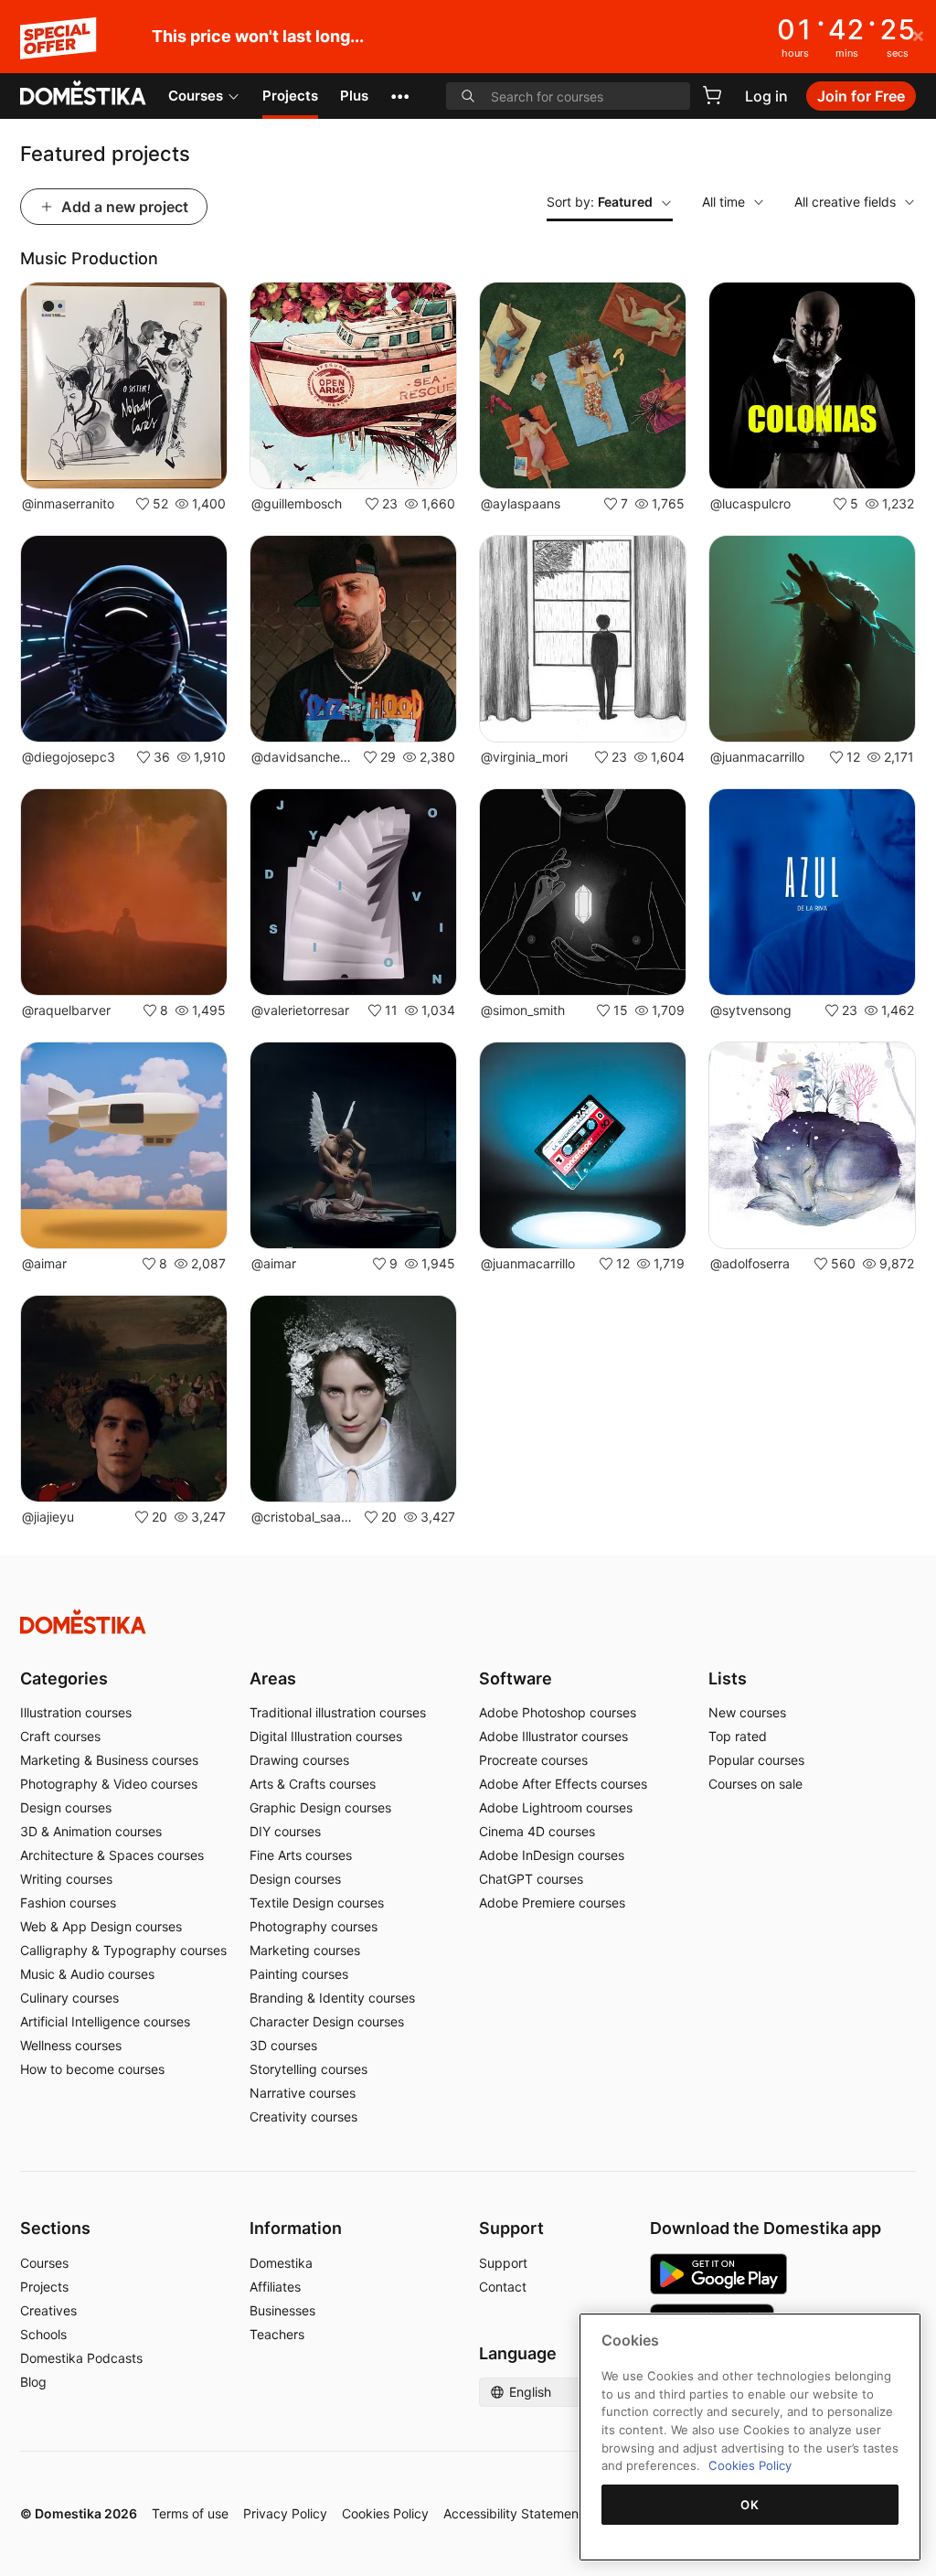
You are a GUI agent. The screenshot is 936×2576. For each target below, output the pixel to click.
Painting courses (299, 1974)
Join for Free (861, 96)
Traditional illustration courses (338, 1712)
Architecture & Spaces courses (112, 1855)
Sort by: (600, 202)
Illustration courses (76, 1712)
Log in (766, 96)
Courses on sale (755, 1784)
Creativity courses (303, 2116)
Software (516, 1678)
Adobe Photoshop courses (558, 1712)
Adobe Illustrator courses (553, 1736)
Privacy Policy (285, 2513)
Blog (33, 2382)
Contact (503, 2287)
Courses (196, 96)
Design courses (66, 1807)
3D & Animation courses (91, 1831)
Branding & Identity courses (332, 1998)
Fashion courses (68, 1903)
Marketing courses (305, 1950)
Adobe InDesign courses (552, 1855)
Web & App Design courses (101, 1926)
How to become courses (92, 2069)
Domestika (281, 2263)
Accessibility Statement (513, 2513)
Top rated (738, 1736)
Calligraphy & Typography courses (123, 1950)
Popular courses (756, 1760)
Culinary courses (69, 1998)
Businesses (282, 2310)
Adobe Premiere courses (552, 1903)
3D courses (283, 2045)
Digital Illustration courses (326, 1736)
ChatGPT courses (531, 1879)
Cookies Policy (385, 2513)
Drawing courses (299, 1760)
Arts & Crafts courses (313, 1784)
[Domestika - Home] (83, 94)
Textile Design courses (317, 1903)
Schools (43, 2334)
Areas (273, 1678)
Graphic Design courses (320, 1807)
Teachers (277, 2334)
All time (723, 202)
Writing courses (66, 1879)
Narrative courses (303, 2093)
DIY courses (285, 1831)
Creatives (48, 2310)
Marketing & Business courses (109, 1760)
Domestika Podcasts (81, 2358)
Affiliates (275, 2287)
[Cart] (712, 95)
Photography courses (314, 1926)
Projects (290, 96)
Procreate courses (533, 1760)
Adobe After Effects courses (563, 1784)
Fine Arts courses (301, 1855)
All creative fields (845, 202)
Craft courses (60, 1736)
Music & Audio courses (87, 1974)
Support (503, 2263)
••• (400, 96)
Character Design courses (327, 2021)
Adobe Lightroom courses (556, 1807)
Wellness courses (71, 2045)
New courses (747, 1712)
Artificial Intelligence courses (105, 2021)
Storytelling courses (308, 2069)
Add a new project (125, 207)
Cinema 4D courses (537, 1831)
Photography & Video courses (109, 1784)
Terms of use (190, 2513)
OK (750, 2505)
